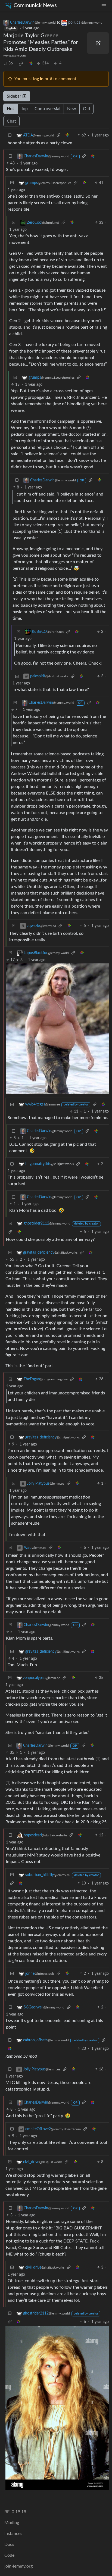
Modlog (12, 2523)
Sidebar (14, 96)
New (72, 109)
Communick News (35, 5)
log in (38, 79)
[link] (21, 64)
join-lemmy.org (18, 2566)
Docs (9, 2544)
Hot (10, 109)
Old (86, 109)
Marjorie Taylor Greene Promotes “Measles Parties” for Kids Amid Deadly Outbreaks (41, 42)
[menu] (104, 6)
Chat (11, 121)
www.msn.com (15, 55)
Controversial (47, 109)
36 (11, 63)
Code (9, 2555)
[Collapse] (10, 136)
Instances (13, 2534)
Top (24, 109)
